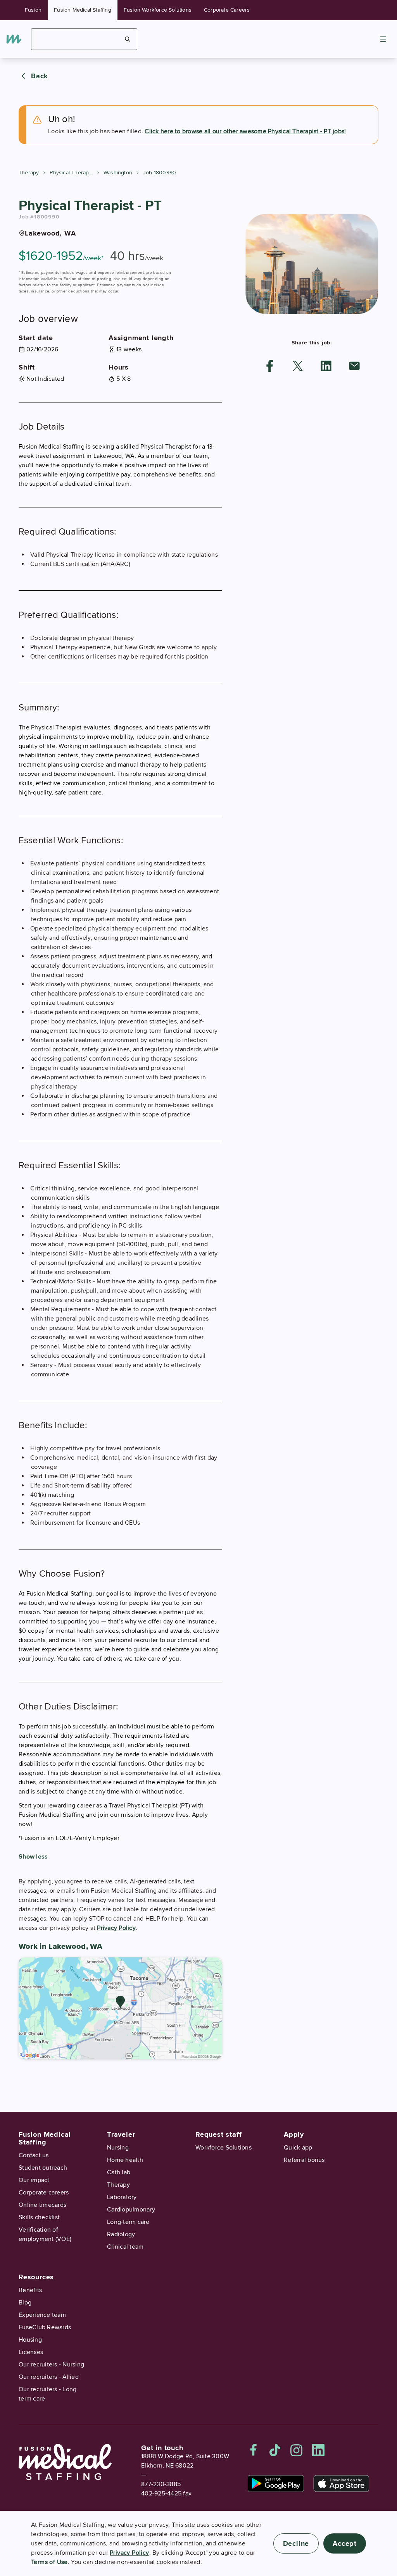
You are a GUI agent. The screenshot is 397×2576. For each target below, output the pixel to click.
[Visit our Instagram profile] (297, 2450)
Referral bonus (304, 2160)
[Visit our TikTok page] (275, 2450)
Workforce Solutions (224, 2148)
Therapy (29, 173)
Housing (30, 2340)
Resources (36, 2277)
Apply (294, 2134)
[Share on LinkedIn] (326, 366)
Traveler (121, 2134)
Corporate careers (44, 2193)
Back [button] (40, 76)
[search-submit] (128, 39)
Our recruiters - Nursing (51, 2364)
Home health (125, 2160)
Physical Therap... (71, 173)
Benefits (30, 2290)
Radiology (121, 2234)
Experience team (42, 2315)
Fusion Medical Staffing (83, 10)
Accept (345, 2543)
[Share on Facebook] (270, 366)
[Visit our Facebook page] (254, 2450)
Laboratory (122, 2197)
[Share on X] (298, 366)
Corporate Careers (227, 10)
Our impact (34, 2180)
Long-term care (128, 2222)
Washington (118, 173)
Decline (296, 2543)
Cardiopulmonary (131, 2210)
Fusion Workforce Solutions (158, 10)
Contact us (34, 2155)
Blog (25, 2303)
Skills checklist (39, 2217)
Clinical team (125, 2247)
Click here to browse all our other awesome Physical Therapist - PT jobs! (245, 131)
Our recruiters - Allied (49, 2377)
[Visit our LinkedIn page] (318, 2450)
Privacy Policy (116, 1928)
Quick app (298, 2148)
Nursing (118, 2148)
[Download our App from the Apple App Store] (341, 2483)
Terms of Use (49, 2562)
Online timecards (42, 2205)
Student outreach (43, 2168)
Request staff (218, 2134)
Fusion (33, 10)
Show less (33, 1857)
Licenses (31, 2352)
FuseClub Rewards (45, 2327)
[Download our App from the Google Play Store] (276, 2483)
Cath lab (119, 2172)
